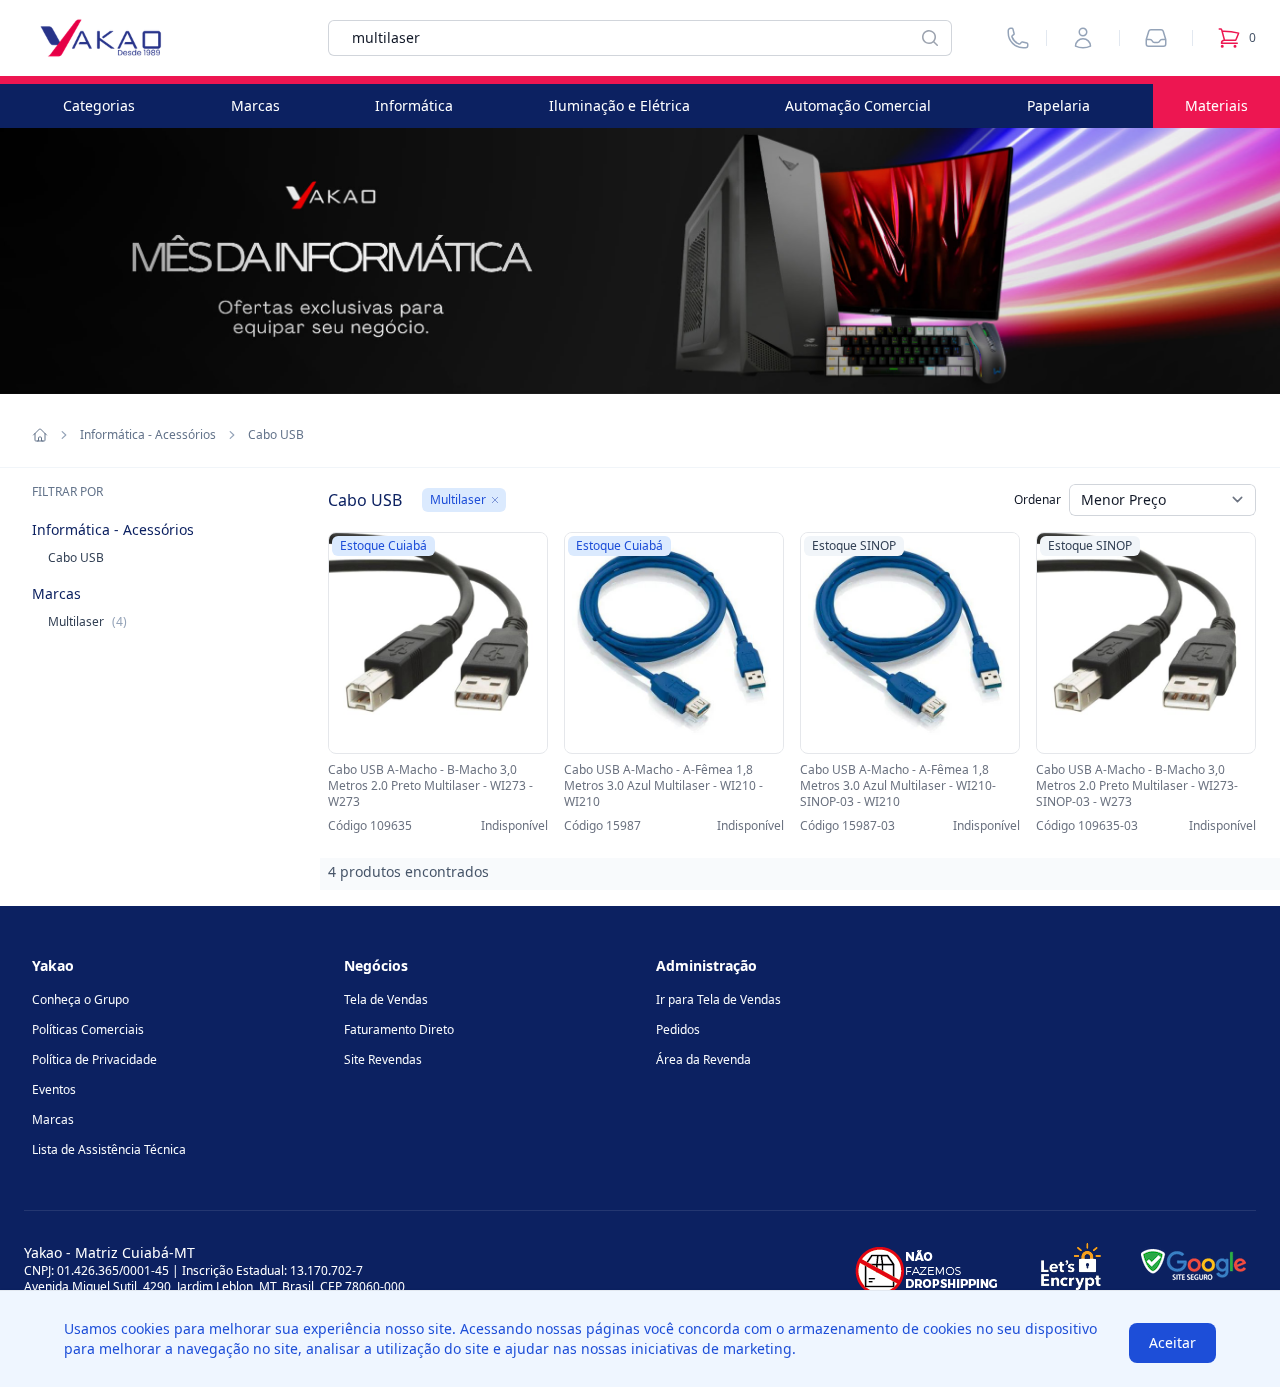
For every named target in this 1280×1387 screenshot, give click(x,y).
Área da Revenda (703, 1059)
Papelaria (1058, 105)
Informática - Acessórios (148, 435)
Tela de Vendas (386, 999)
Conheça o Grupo (80, 999)
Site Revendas (383, 1059)
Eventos (54, 1089)
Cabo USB (76, 557)
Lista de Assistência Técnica (109, 1149)
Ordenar (1037, 499)
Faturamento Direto (399, 1029)
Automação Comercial (858, 105)
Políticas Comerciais (88, 1029)
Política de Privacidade (94, 1059)
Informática (414, 105)
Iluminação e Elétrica (619, 105)
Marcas (255, 105)
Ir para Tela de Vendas (718, 999)
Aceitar (1172, 1342)
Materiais (1216, 105)
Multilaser (87, 621)
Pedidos (678, 1029)
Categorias (99, 105)
